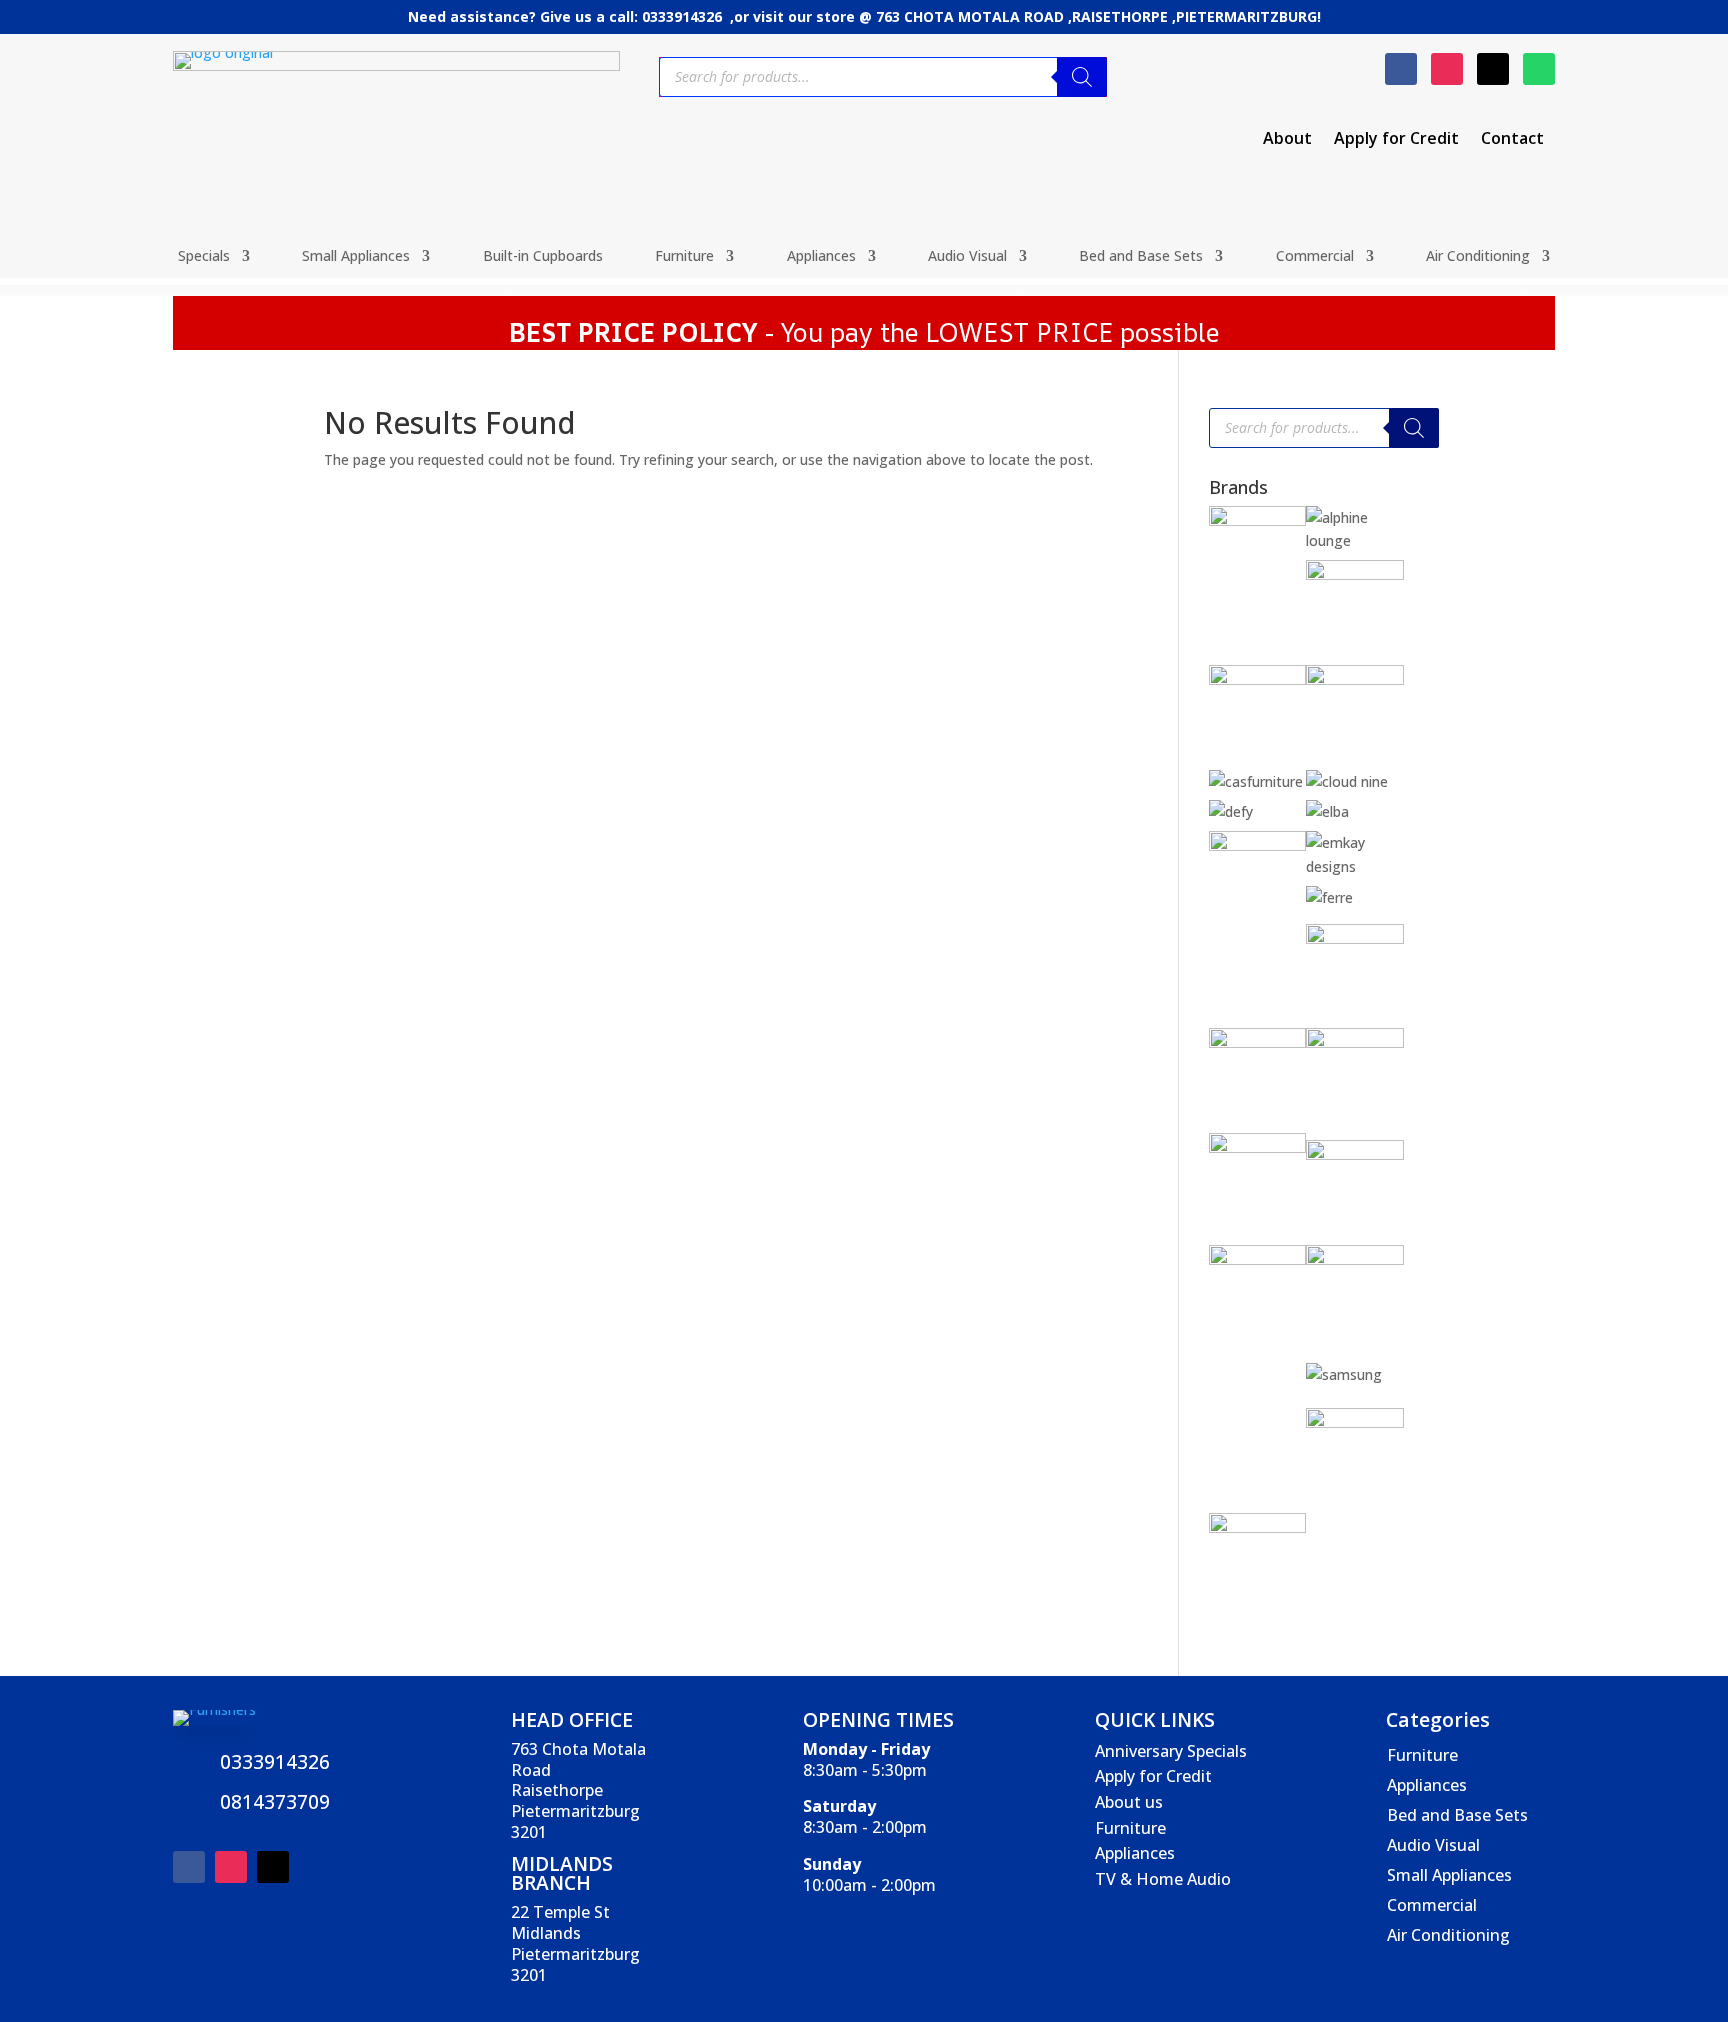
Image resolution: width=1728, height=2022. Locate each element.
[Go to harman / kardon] (1258, 1042)
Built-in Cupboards (543, 257)
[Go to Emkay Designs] (1355, 866)
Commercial (1315, 257)
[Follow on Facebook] (1401, 69)
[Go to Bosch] (1258, 679)
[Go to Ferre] (1329, 897)
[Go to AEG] (1258, 520)
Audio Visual (967, 257)
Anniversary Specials (1171, 1751)
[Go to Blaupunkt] (1355, 574)
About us (1129, 1802)
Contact (1512, 140)
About (1287, 140)
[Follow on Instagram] (1447, 69)
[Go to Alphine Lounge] (1355, 540)
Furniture (684, 257)
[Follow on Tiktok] (1493, 69)
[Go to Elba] (1327, 811)
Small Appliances (356, 257)
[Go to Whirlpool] (1258, 1527)
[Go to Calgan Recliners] (1355, 679)
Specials (204, 257)
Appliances (821, 257)
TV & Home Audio (1163, 1879)
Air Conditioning (1478, 257)
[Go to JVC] (1258, 1147)
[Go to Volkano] (1355, 1422)
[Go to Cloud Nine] (1347, 781)
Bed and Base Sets (1141, 257)
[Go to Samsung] (1344, 1374)
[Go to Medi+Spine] (1258, 1259)
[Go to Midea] (1355, 1259)
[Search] (1082, 77)
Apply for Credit (1396, 140)
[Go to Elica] (1258, 845)
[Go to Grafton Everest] (1355, 938)
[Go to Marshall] (1355, 1154)
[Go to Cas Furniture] (1256, 781)
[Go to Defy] (1231, 811)
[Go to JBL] (1355, 1042)
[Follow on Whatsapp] (1539, 69)
